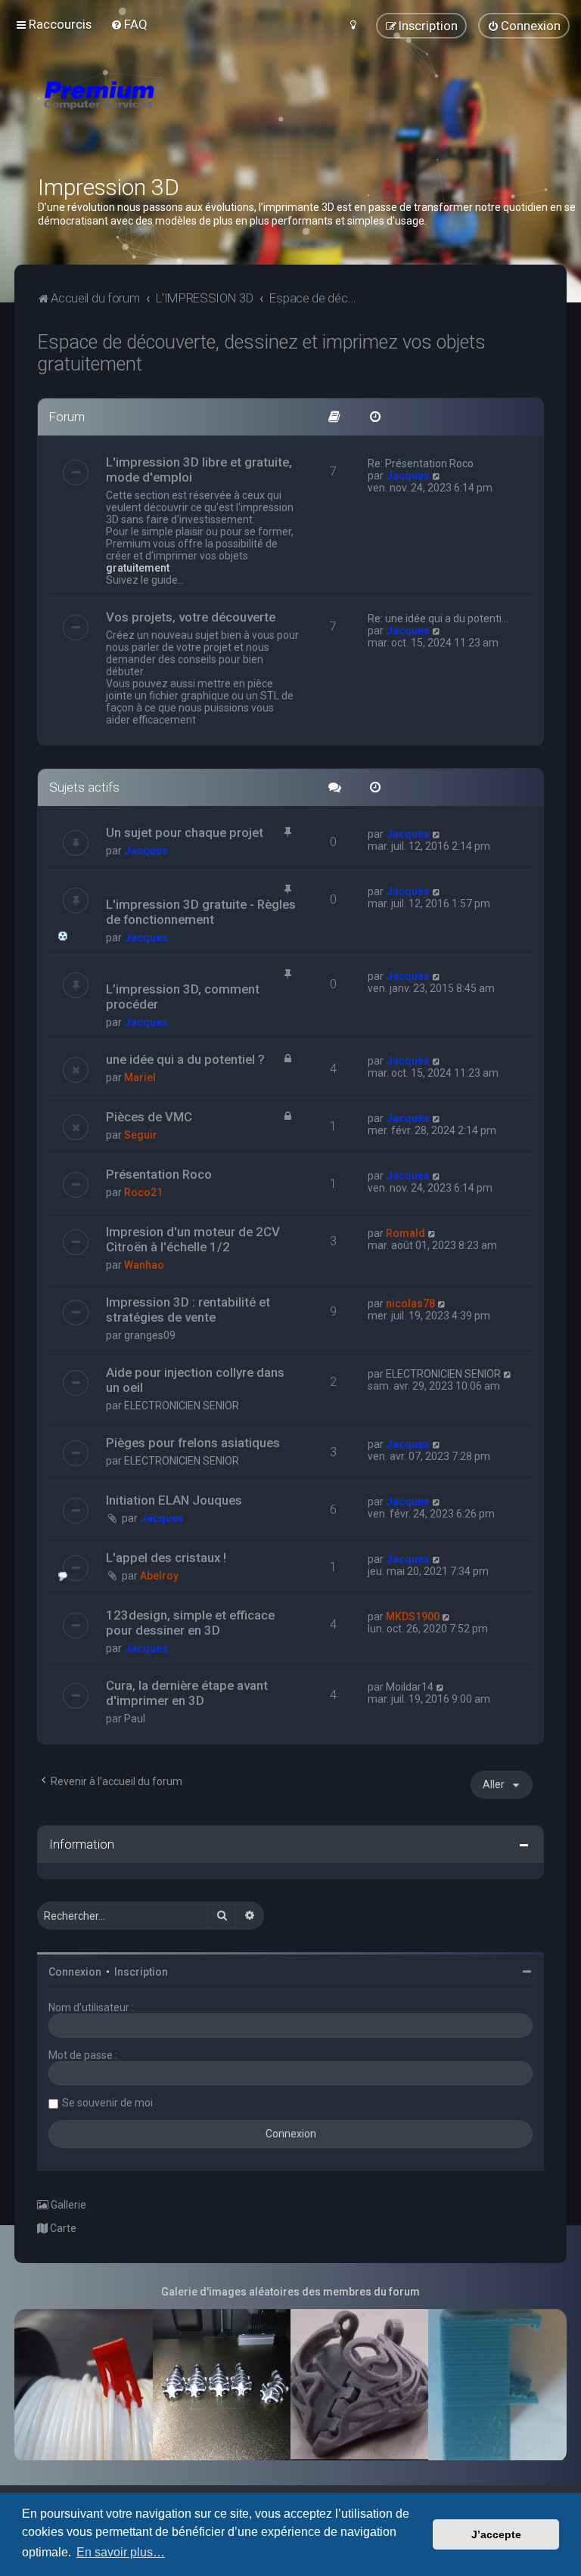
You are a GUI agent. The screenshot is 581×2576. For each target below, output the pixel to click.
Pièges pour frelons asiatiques (193, 1443)
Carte (62, 2228)
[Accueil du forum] (189, 113)
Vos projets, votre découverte (191, 617)
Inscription (141, 1972)
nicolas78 (410, 1303)
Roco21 (143, 1192)
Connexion (75, 1972)
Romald (405, 1233)
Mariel (140, 1077)
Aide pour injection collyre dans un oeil (195, 1380)
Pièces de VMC (149, 1117)
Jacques (408, 476)
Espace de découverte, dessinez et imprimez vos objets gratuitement (261, 353)
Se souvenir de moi (107, 2103)
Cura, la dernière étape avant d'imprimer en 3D (187, 1693)
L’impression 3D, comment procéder (183, 997)
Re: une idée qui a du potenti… (438, 618)
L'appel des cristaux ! (166, 1558)
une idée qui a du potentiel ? (185, 1059)
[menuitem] (129, 24)
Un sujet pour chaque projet (185, 832)
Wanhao (144, 1265)
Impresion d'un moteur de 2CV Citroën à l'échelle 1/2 (193, 1239)
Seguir (141, 1135)
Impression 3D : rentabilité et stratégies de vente (188, 1310)
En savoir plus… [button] (121, 2552)
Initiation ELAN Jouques (174, 1500)
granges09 (150, 1335)
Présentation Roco (159, 1174)
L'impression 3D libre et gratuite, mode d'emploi (199, 470)
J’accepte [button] (496, 2534)
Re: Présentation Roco (421, 463)
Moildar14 (410, 1687)
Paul (135, 1719)
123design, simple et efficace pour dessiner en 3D (190, 1623)
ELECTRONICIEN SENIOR (182, 1406)
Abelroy (159, 1576)
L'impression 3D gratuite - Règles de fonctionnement (201, 912)
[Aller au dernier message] (437, 834)
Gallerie (67, 2205)
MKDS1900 (413, 1617)
